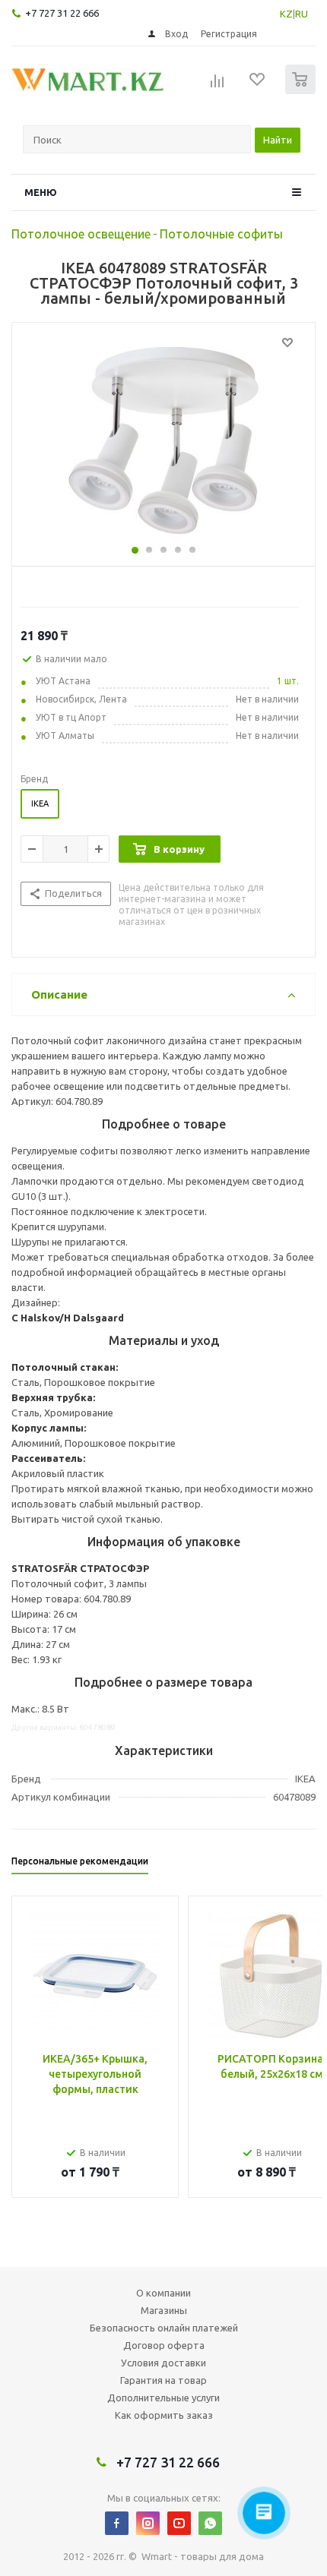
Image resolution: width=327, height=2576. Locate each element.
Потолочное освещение (81, 234)
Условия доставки (163, 2363)
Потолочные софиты (221, 234)
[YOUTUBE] (179, 2523)
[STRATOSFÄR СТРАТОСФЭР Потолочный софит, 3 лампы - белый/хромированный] (163, 440)
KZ (286, 14)
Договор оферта (164, 2345)
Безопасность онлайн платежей (164, 2328)
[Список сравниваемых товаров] (217, 86)
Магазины (164, 2310)
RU (302, 14)
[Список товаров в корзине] (302, 91)
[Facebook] (117, 2523)
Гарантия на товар (163, 2380)
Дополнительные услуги (163, 2398)
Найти (278, 140)
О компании (163, 2293)
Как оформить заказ (164, 2415)
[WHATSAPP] (210, 2523)
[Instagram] (148, 2523)
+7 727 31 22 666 (62, 13)
